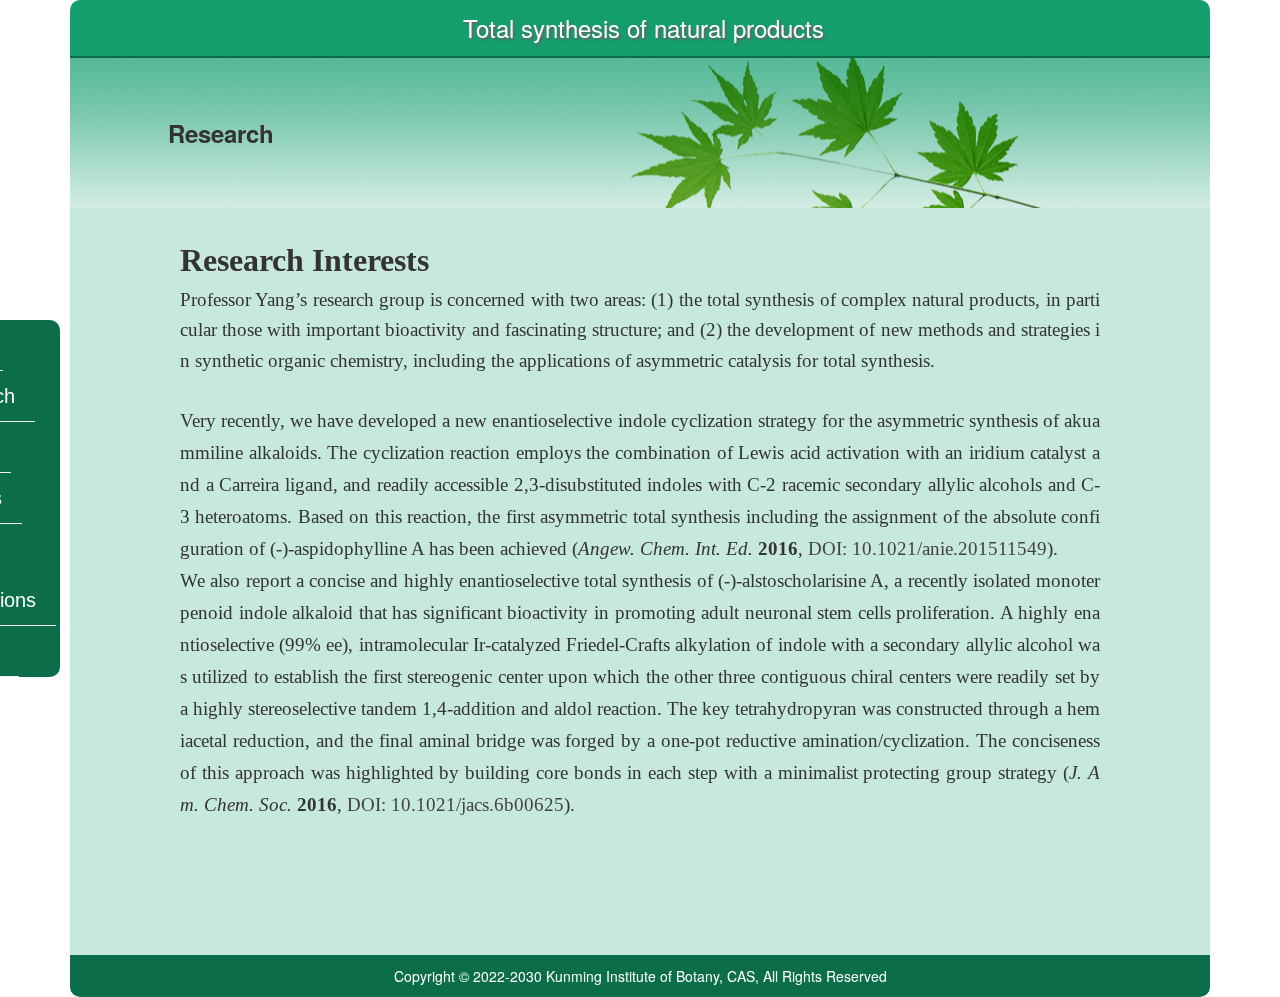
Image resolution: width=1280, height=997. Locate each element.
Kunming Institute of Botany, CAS (650, 976)
